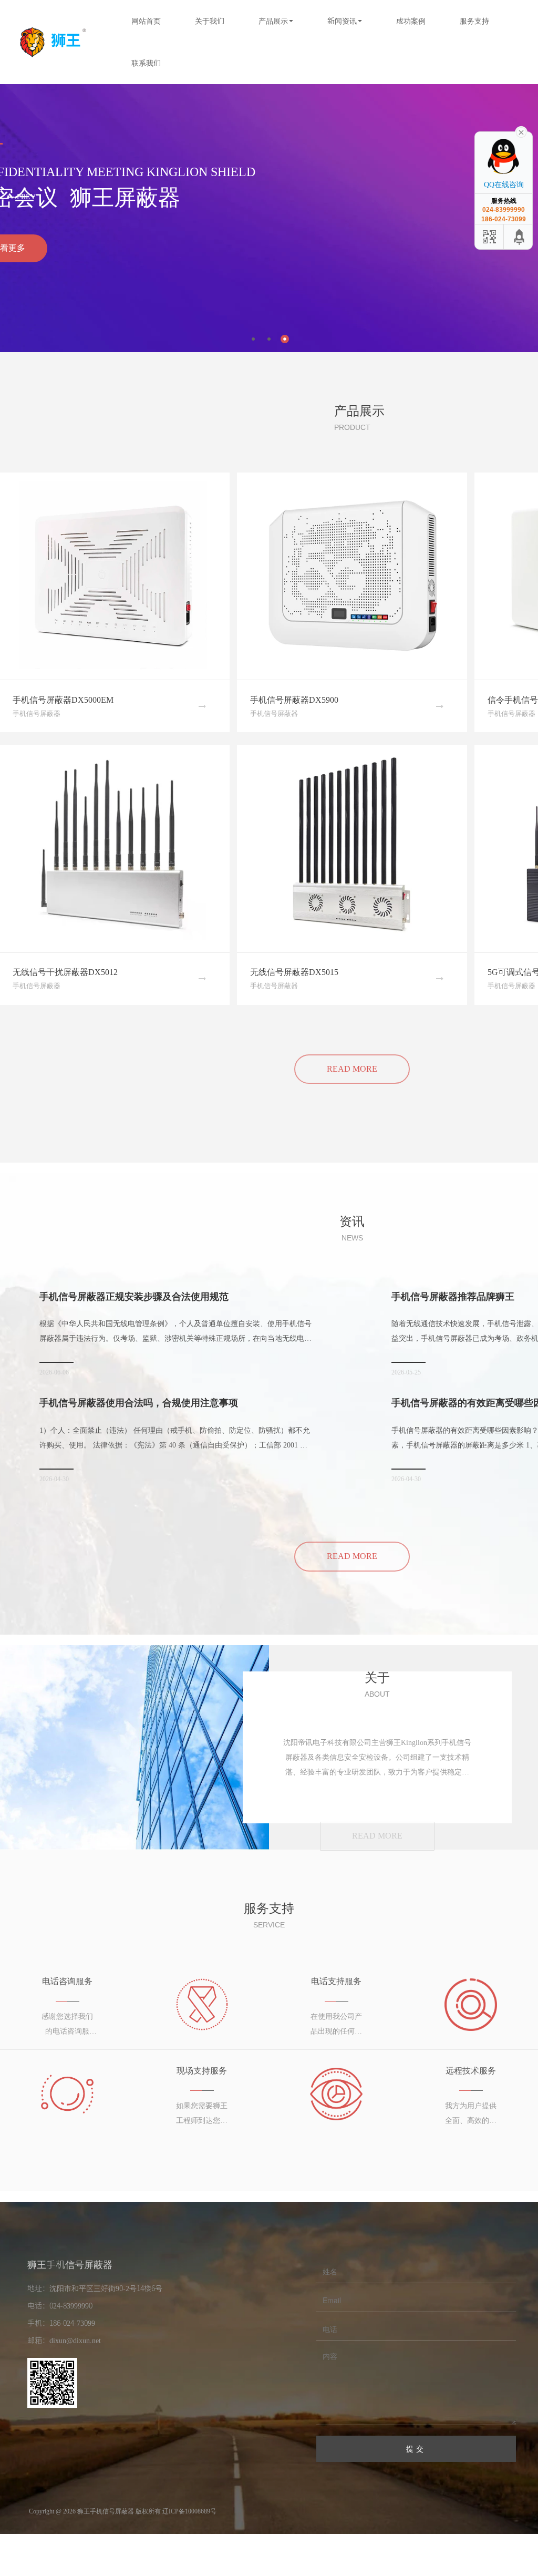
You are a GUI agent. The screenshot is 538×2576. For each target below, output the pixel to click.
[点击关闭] (521, 131)
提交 (416, 2449)
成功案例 (411, 21)
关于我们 (210, 21)
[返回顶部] (520, 237)
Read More (352, 1069)
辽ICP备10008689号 (189, 2511)
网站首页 (146, 21)
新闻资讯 (342, 21)
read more (352, 1556)
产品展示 (273, 21)
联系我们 (146, 63)
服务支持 (474, 21)
